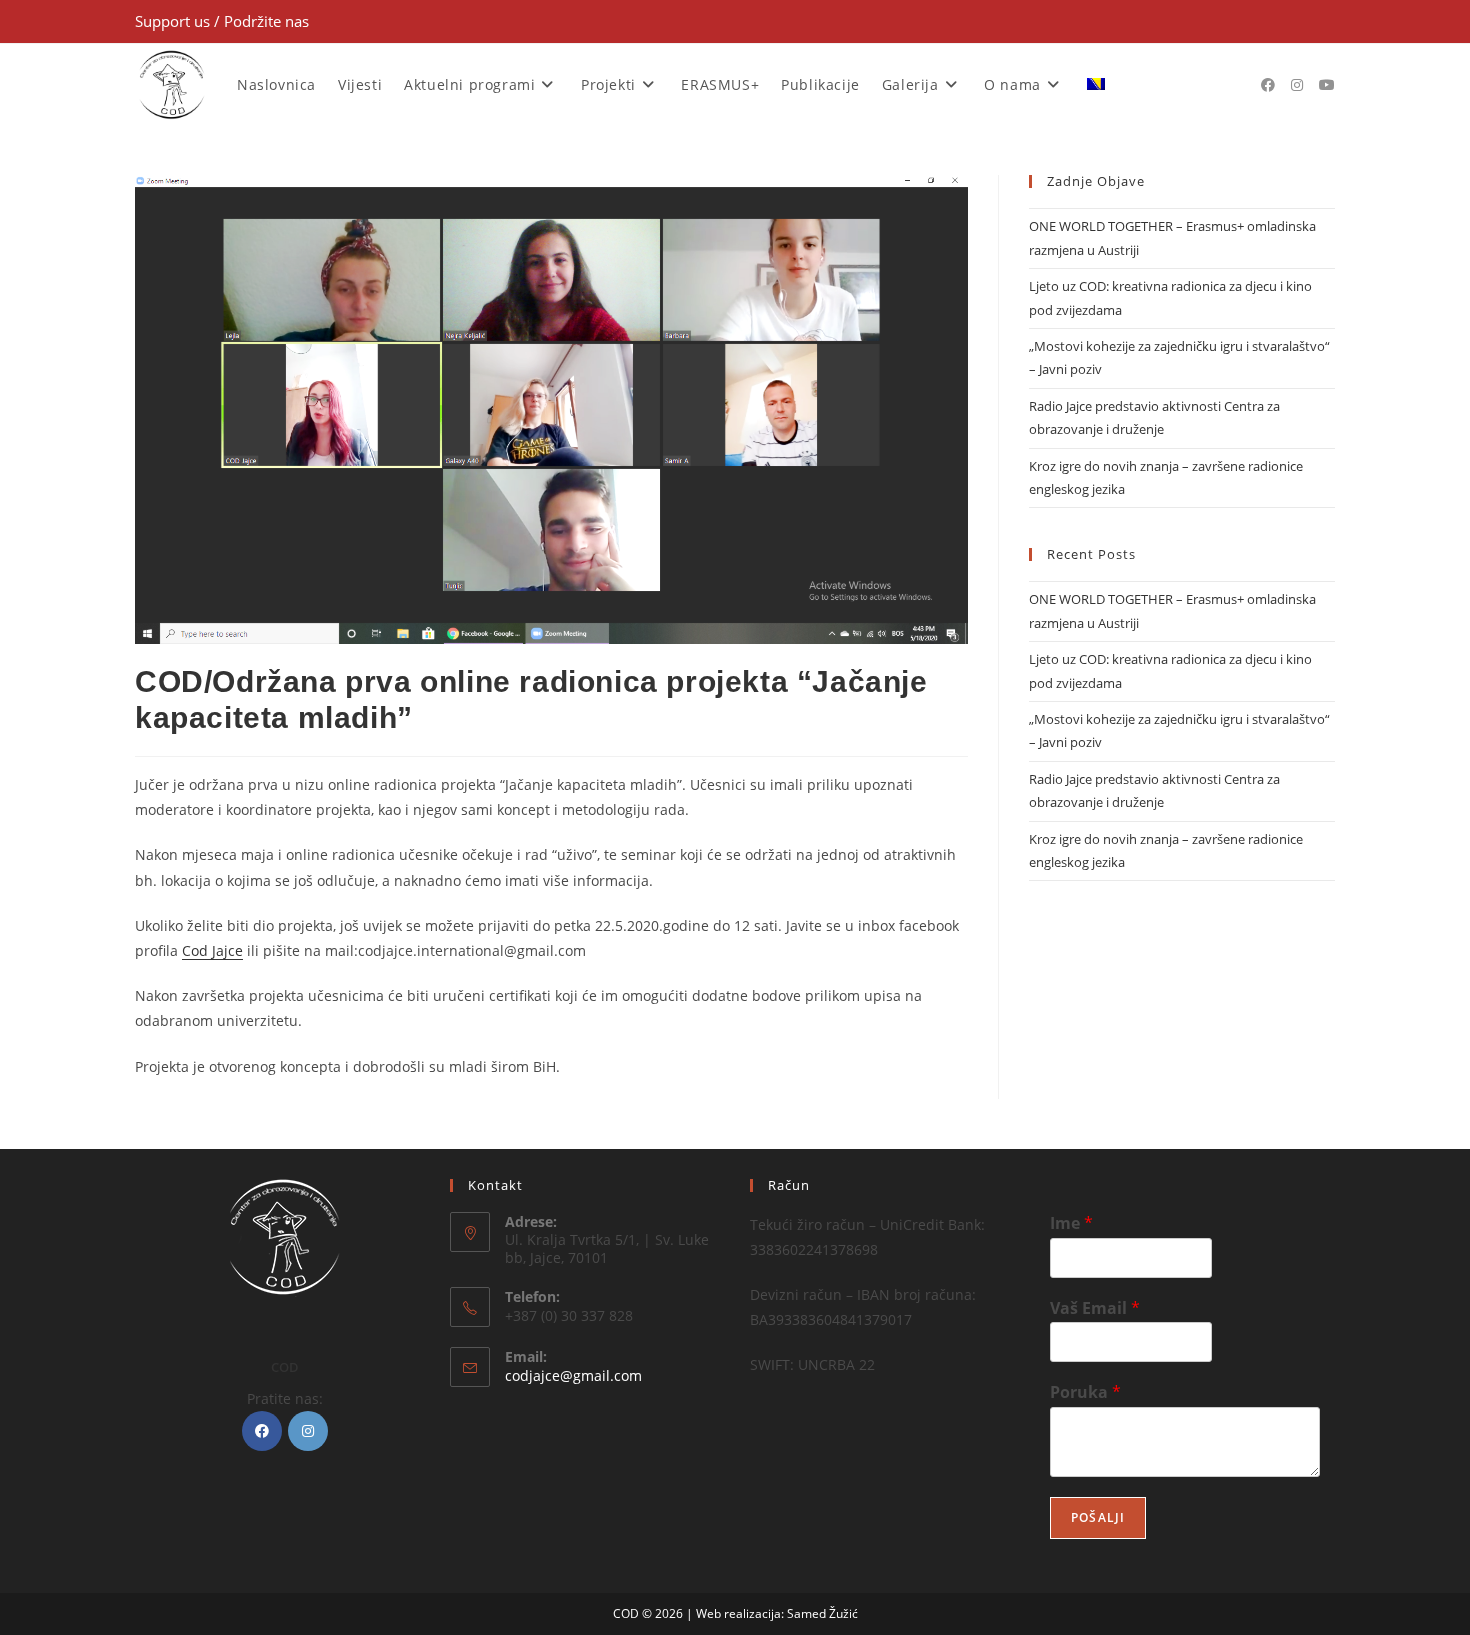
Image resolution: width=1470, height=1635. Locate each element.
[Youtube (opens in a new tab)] (1327, 85)
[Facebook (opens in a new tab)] (1268, 85)
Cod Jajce (212, 950)
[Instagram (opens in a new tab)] (1297, 85)
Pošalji (1098, 1517)
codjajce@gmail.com (573, 1375)
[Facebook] (262, 1431)
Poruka (1085, 1392)
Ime (1071, 1223)
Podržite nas (266, 21)
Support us (174, 21)
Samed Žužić (822, 1613)
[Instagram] (308, 1431)
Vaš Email (1095, 1308)
